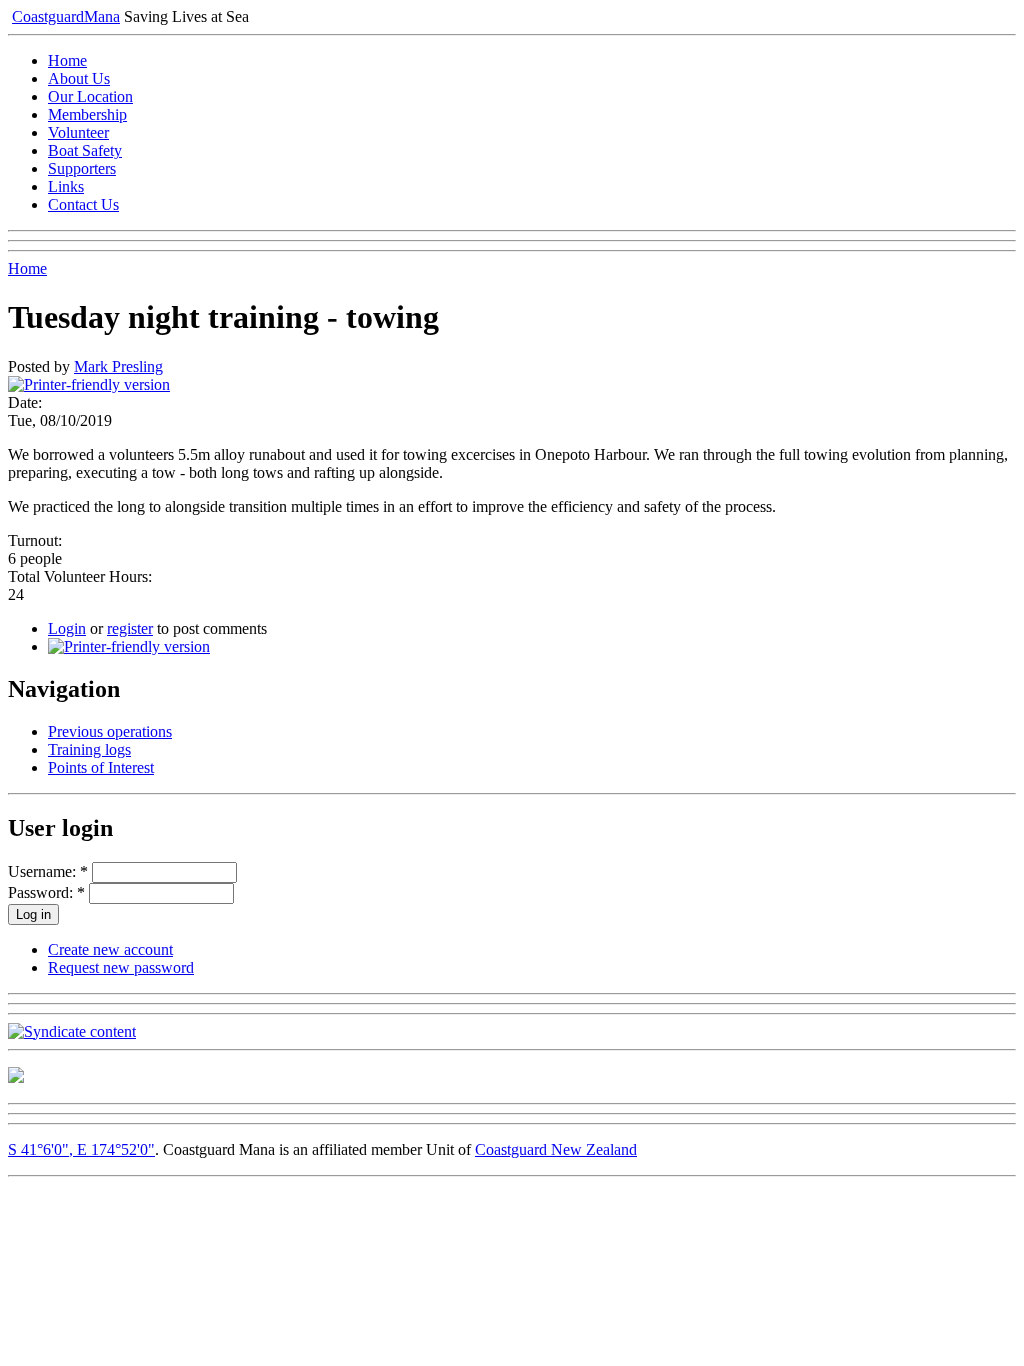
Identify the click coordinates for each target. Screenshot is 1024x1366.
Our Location (90, 96)
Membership (87, 114)
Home (67, 60)
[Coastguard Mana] (16, 1077)
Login (67, 628)
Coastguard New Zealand (556, 1149)
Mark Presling (118, 366)
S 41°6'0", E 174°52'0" (81, 1149)
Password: (46, 892)
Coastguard (66, 16)
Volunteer (78, 132)
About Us (79, 78)
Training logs (89, 749)
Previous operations (110, 731)
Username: (48, 871)
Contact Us (83, 204)
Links (66, 186)
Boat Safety (85, 150)
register (130, 628)
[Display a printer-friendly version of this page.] (89, 384)
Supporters (82, 168)
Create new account (110, 949)
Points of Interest (101, 767)
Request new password (121, 967)
